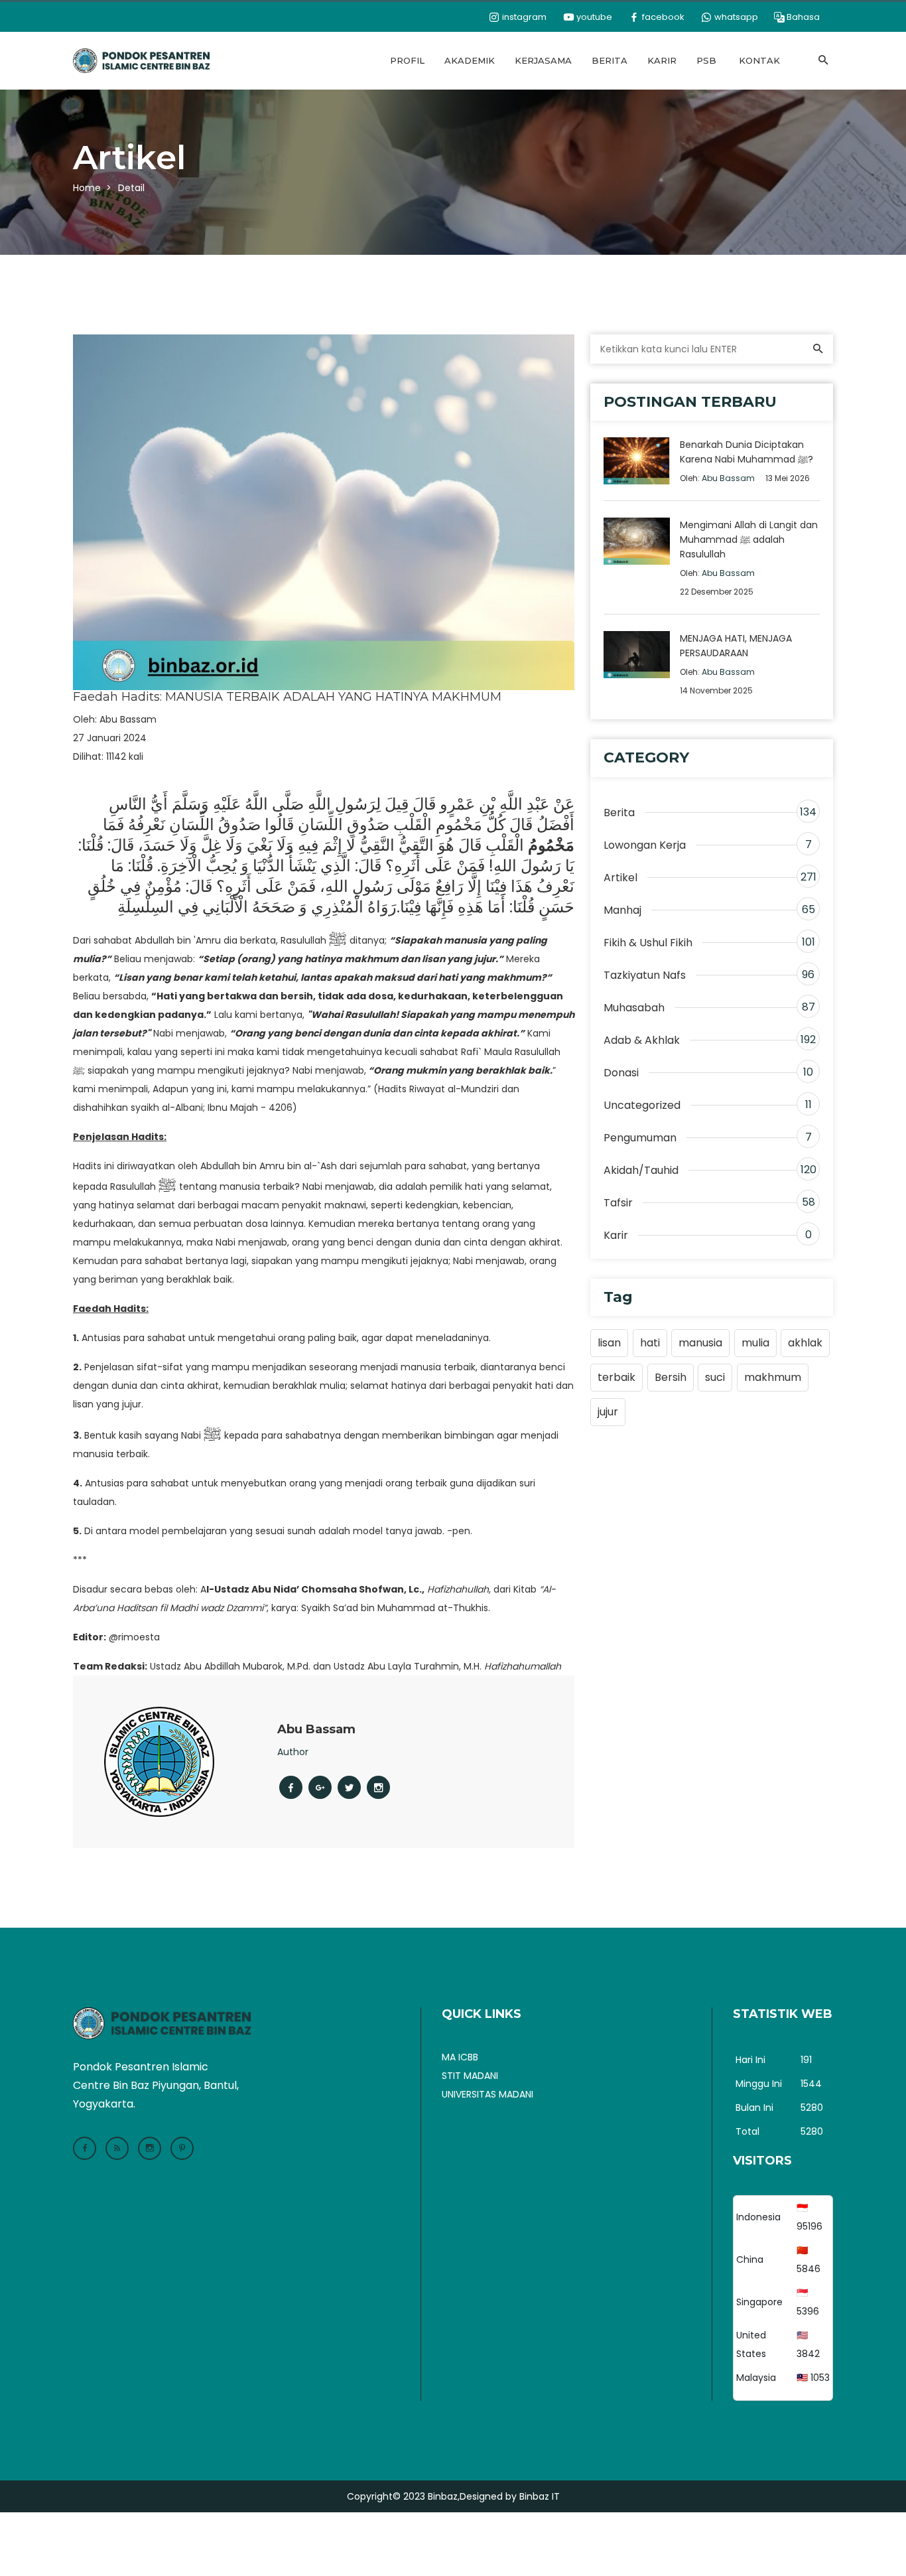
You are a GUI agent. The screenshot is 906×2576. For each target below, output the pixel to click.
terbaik (616, 1377)
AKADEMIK (470, 60)
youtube (593, 17)
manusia (700, 1343)
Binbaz (443, 2496)
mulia (755, 1343)
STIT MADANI (470, 2076)
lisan (609, 1343)
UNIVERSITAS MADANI (487, 2094)
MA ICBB (460, 2057)
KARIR (662, 60)
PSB (706, 60)
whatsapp (735, 17)
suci (715, 1377)
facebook (662, 17)
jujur (608, 1412)
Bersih (671, 1377)
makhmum (773, 1377)
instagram (523, 17)
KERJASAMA (543, 60)
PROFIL (407, 60)
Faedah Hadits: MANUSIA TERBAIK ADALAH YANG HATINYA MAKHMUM (287, 697)
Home (87, 188)
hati (650, 1343)
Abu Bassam (128, 719)
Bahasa (803, 17)
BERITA (610, 60)
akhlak (805, 1343)
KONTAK (759, 60)
